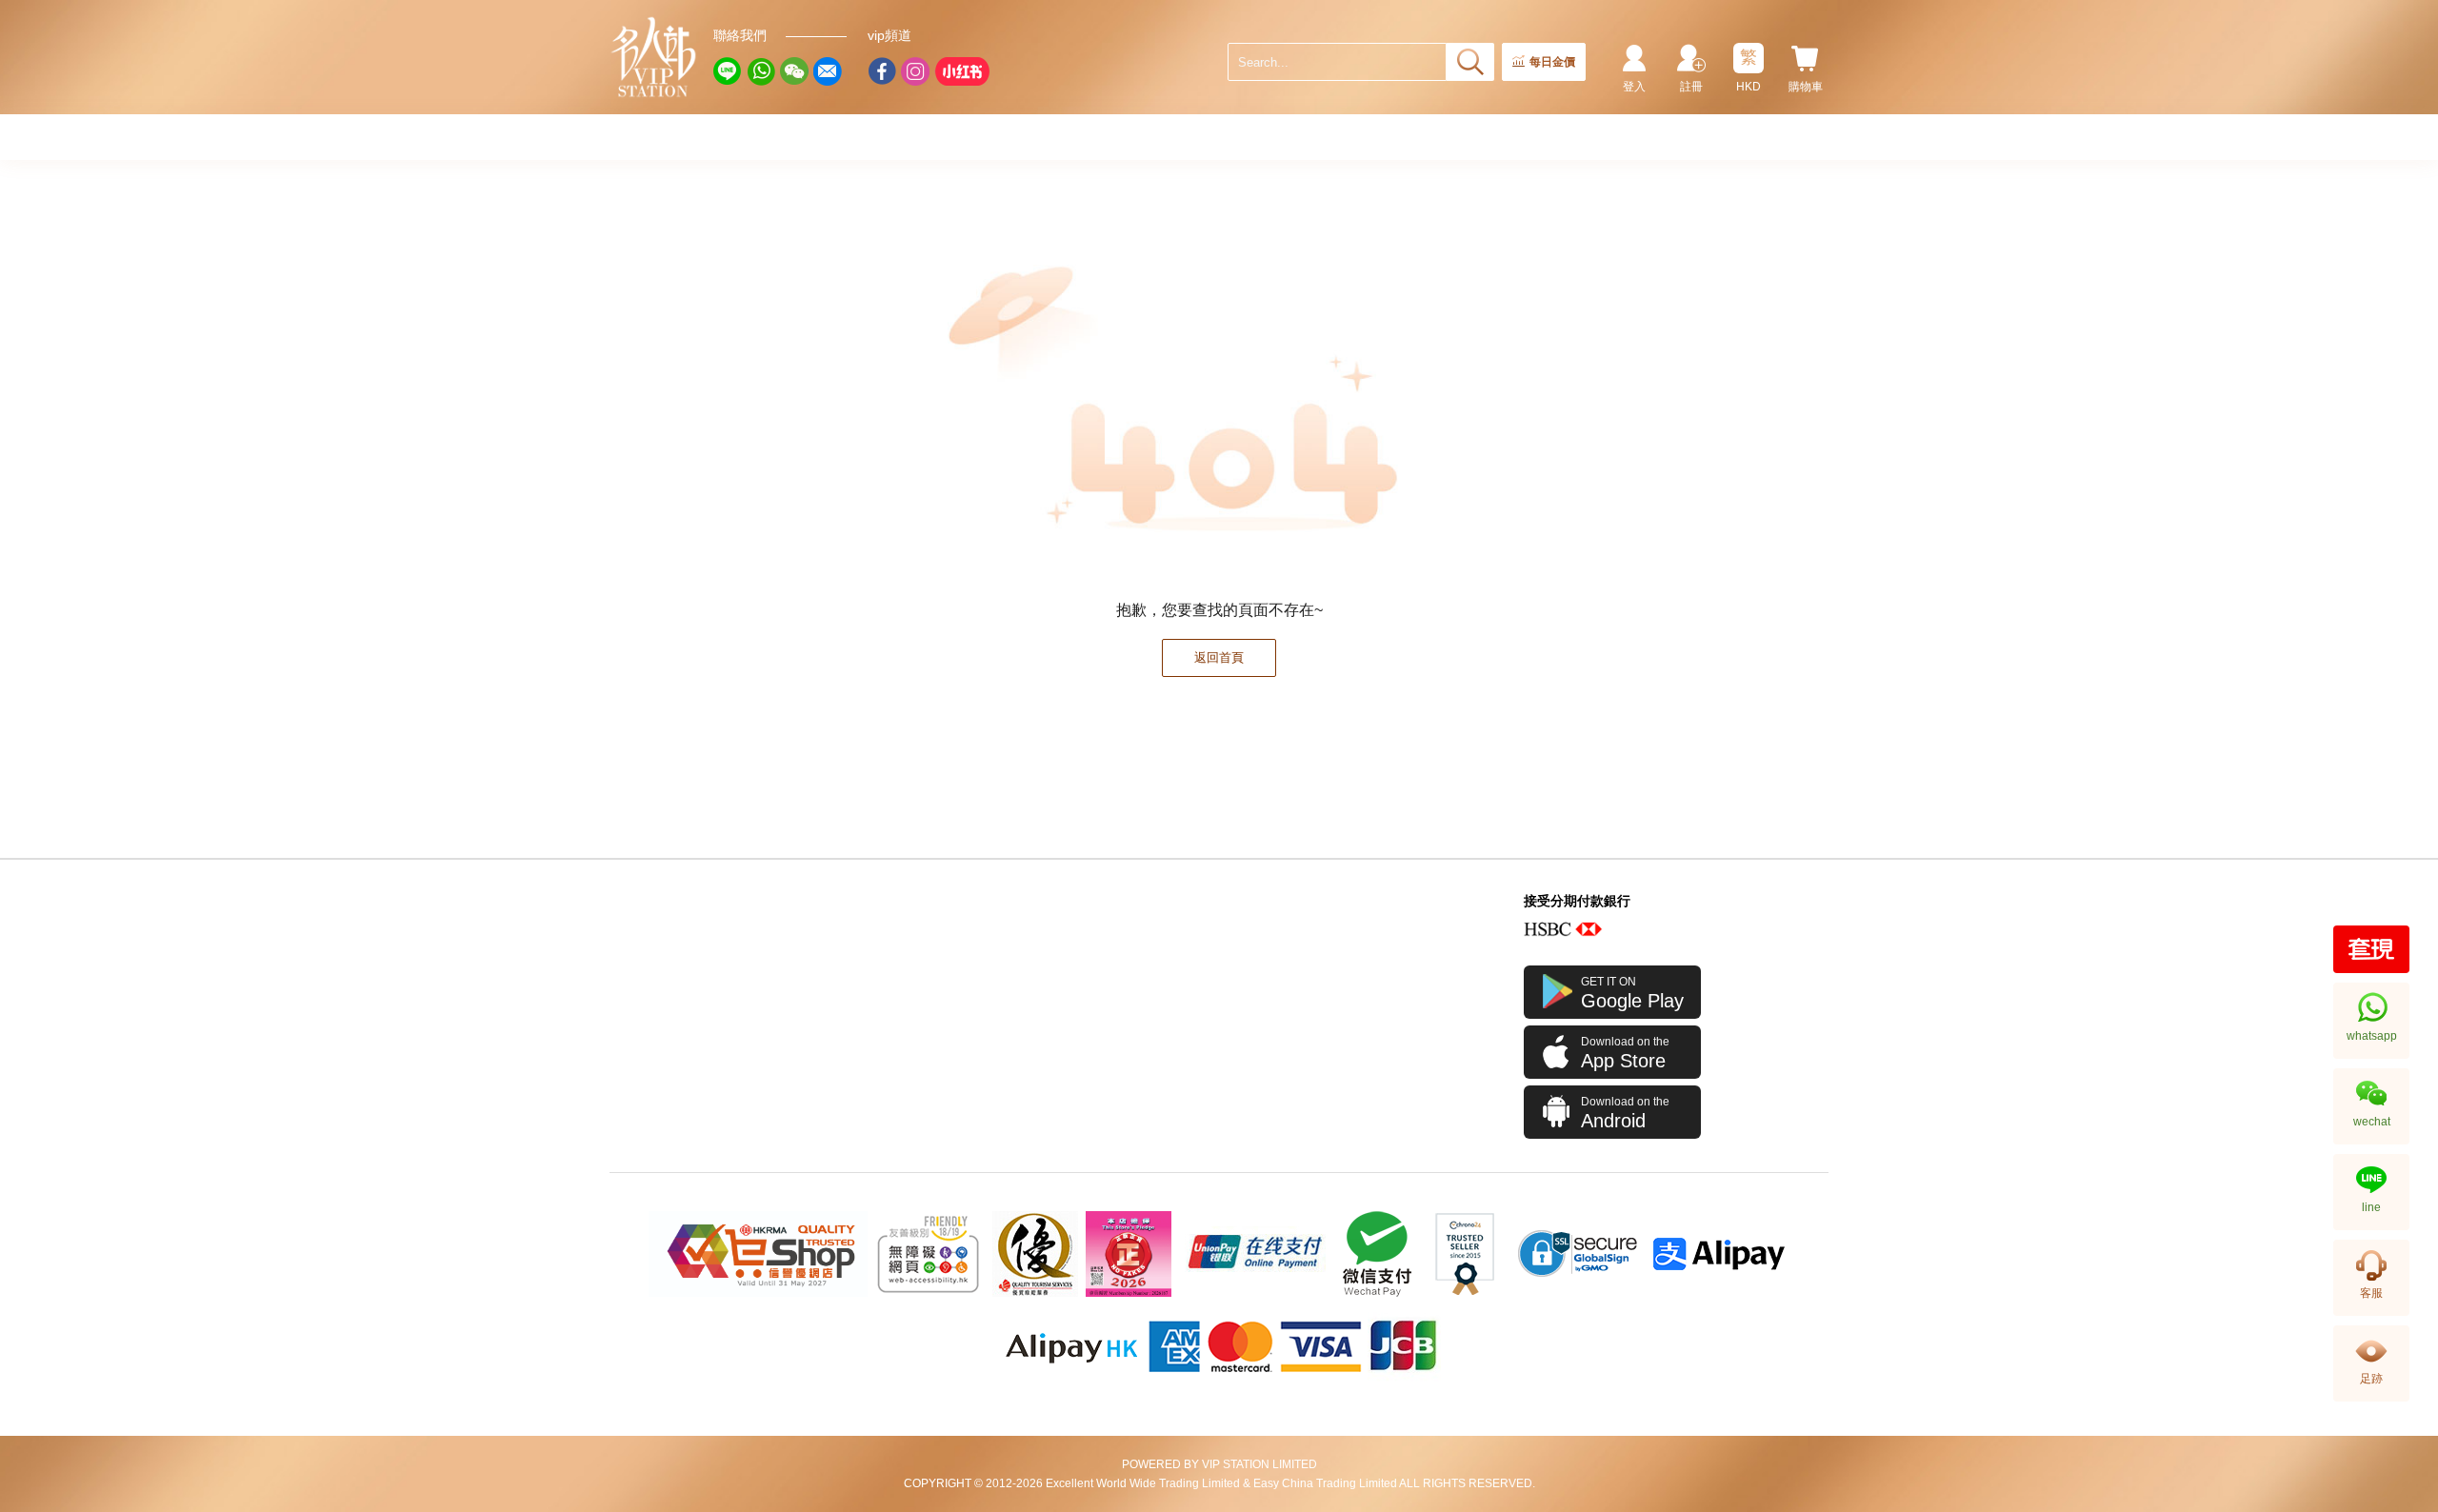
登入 (1634, 87)
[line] (728, 71)
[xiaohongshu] (962, 71)
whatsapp (2372, 1036)
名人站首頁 (654, 57)
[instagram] (915, 71)
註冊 (1691, 87)
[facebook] (882, 71)
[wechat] (794, 71)
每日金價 (1552, 62)
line (2371, 1207)
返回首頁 (1219, 657)
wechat (2372, 1122)
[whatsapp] (761, 71)
